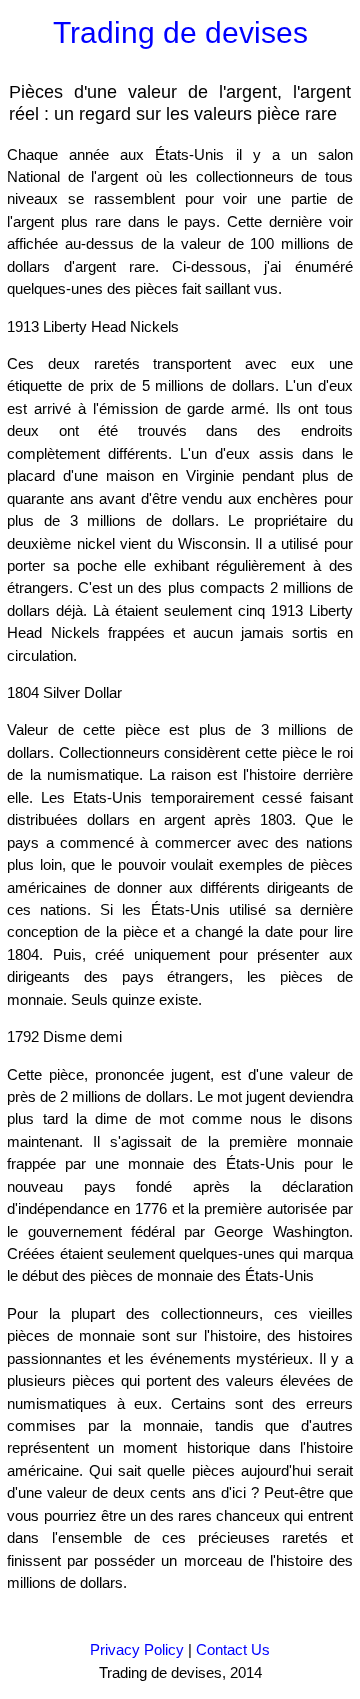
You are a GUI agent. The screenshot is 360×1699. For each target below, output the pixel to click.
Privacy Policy (137, 1649)
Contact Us (233, 1649)
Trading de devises (180, 32)
